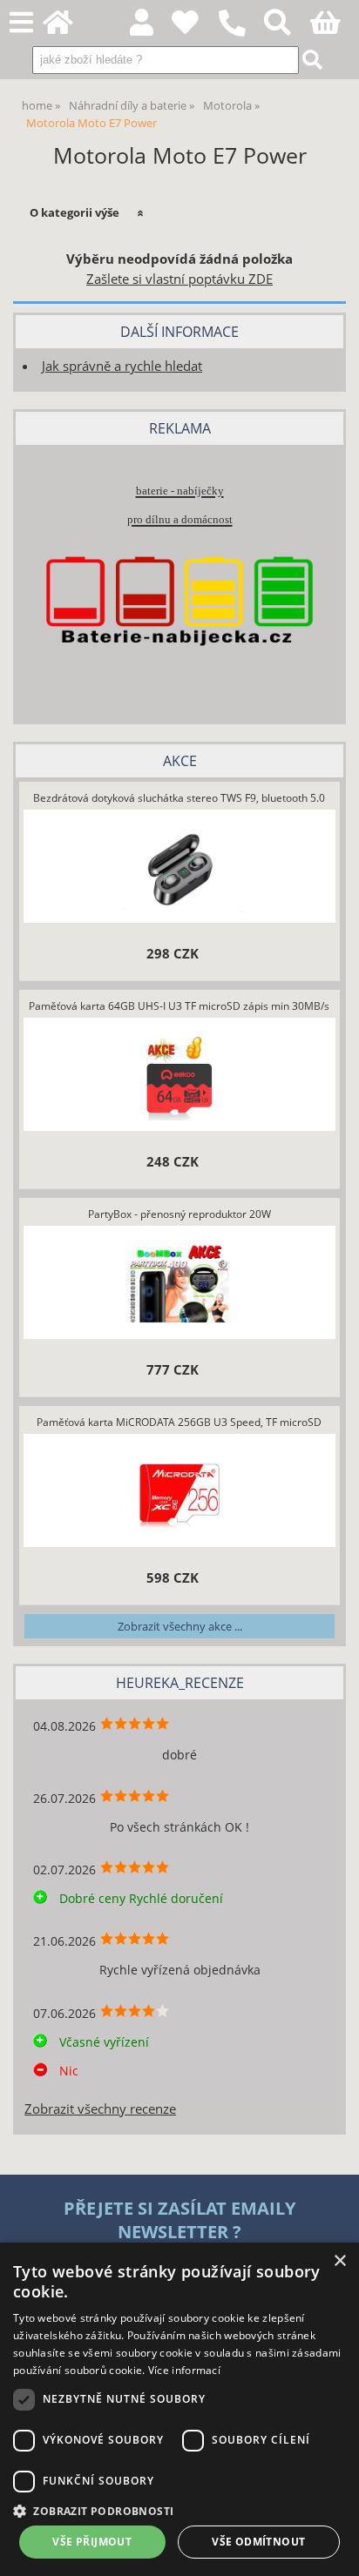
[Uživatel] (195, 27)
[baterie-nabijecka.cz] (179, 676)
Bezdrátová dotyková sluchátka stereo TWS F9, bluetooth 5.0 (179, 798)
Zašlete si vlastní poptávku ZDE (179, 279)
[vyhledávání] (287, 27)
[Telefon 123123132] (241, 37)
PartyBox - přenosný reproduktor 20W (179, 1214)
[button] (179, 2510)
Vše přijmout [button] (92, 2542)
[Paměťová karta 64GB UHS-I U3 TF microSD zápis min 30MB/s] (179, 1077)
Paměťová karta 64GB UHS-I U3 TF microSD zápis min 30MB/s (179, 1006)
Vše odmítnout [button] (258, 2542)
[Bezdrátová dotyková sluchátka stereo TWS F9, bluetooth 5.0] (179, 869)
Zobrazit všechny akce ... (180, 1626)
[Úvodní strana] (68, 27)
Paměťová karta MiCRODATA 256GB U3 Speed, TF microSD (179, 1422)
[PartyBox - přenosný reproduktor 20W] (179, 1285)
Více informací (184, 2370)
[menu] (21, 23)
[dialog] (179, 2409)
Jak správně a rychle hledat (122, 366)
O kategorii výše (75, 212)
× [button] (339, 2261)
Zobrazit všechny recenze (100, 2109)
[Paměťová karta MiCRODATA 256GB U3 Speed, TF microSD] (179, 1493)
